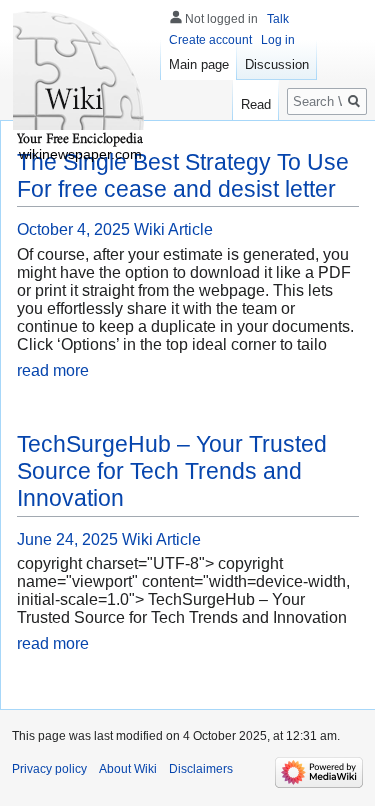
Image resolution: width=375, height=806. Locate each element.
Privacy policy (49, 769)
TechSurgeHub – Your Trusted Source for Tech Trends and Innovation (172, 471)
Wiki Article (173, 229)
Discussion (277, 64)
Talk (278, 19)
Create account (210, 40)
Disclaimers (201, 769)
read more (53, 370)
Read (256, 104)
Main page (199, 64)
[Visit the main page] (80, 80)
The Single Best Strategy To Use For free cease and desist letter (183, 175)
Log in (278, 40)
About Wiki (128, 769)
